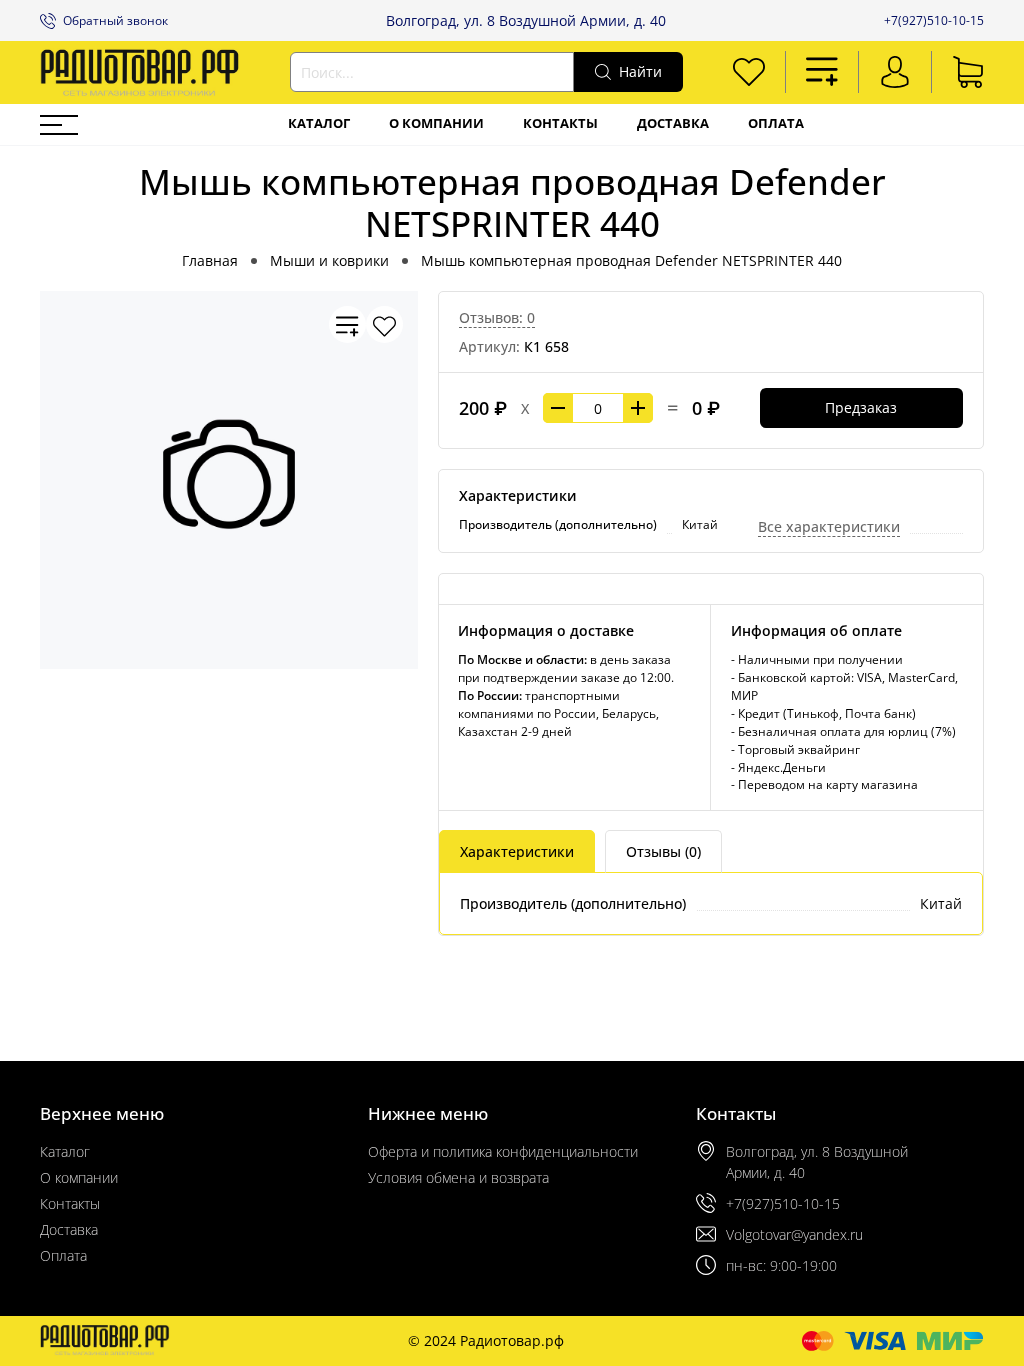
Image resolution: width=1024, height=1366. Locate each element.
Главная (210, 260)
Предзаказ (861, 407)
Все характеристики (829, 526)
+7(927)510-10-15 (934, 20)
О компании (436, 123)
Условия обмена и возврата (458, 1177)
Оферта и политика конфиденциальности (503, 1151)
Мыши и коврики (329, 260)
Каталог (319, 123)
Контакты (560, 123)
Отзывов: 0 (497, 317)
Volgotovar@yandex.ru (794, 1234)
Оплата (776, 123)
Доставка (673, 123)
